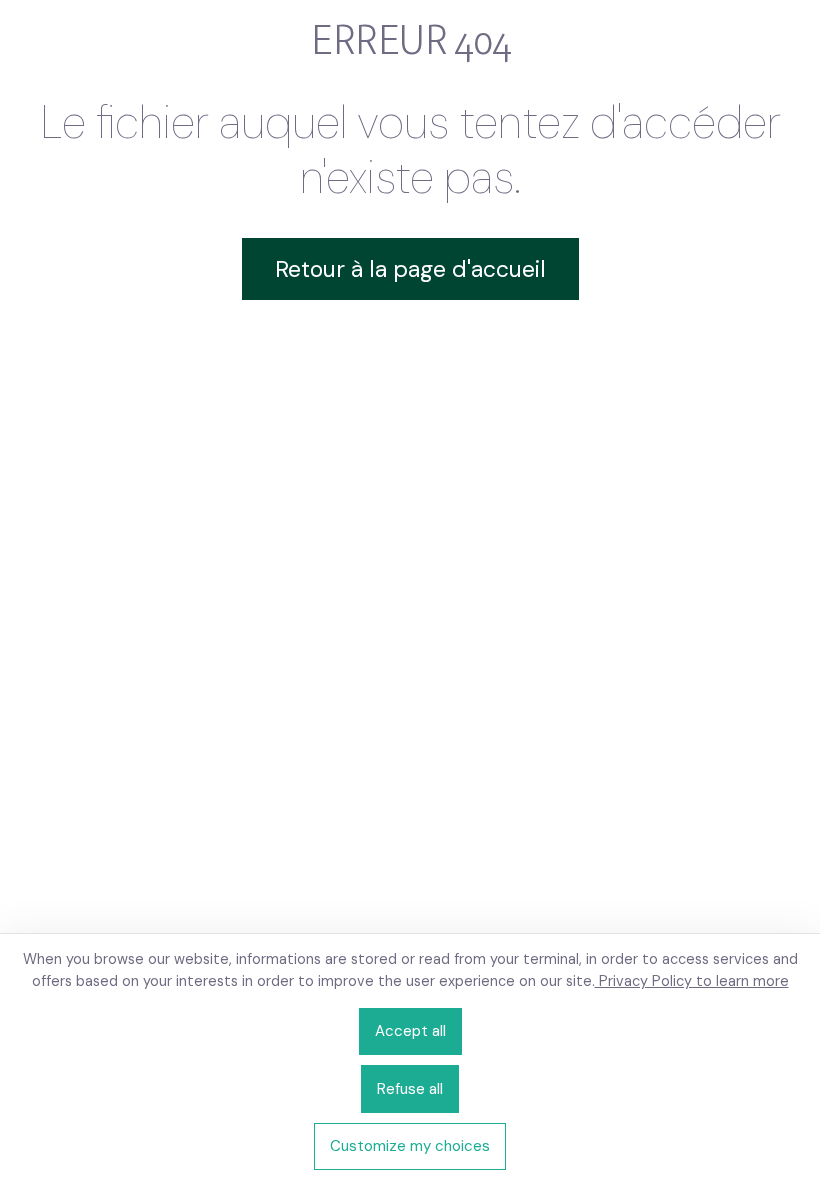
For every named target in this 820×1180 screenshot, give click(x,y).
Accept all (410, 1031)
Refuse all (410, 1089)
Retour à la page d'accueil (410, 269)
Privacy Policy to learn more (692, 981)
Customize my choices (410, 1146)
